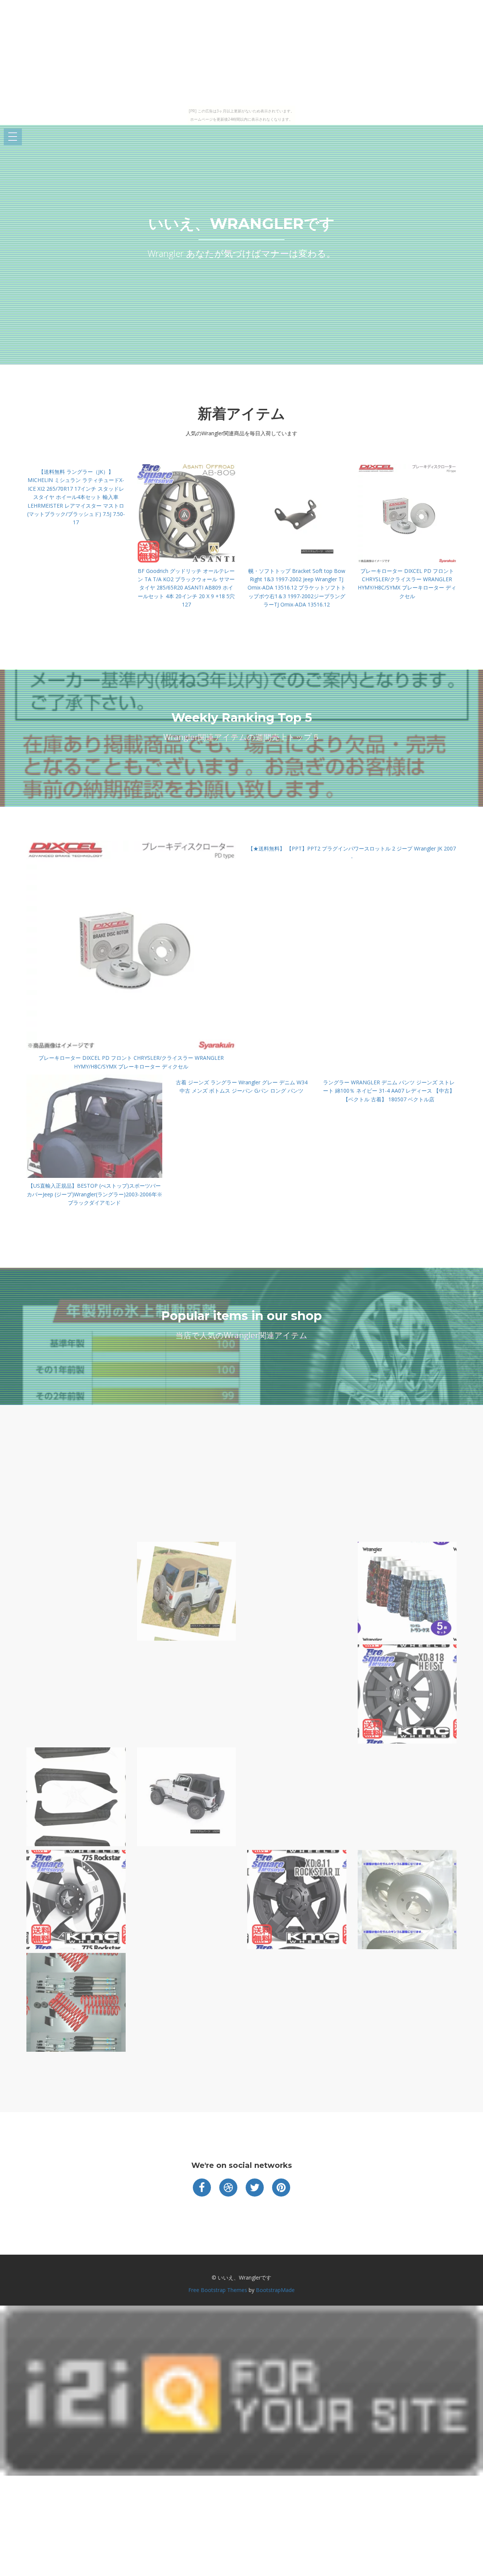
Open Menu (13, 137)
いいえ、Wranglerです (241, 223)
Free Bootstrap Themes (218, 2290)
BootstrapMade (275, 2290)
